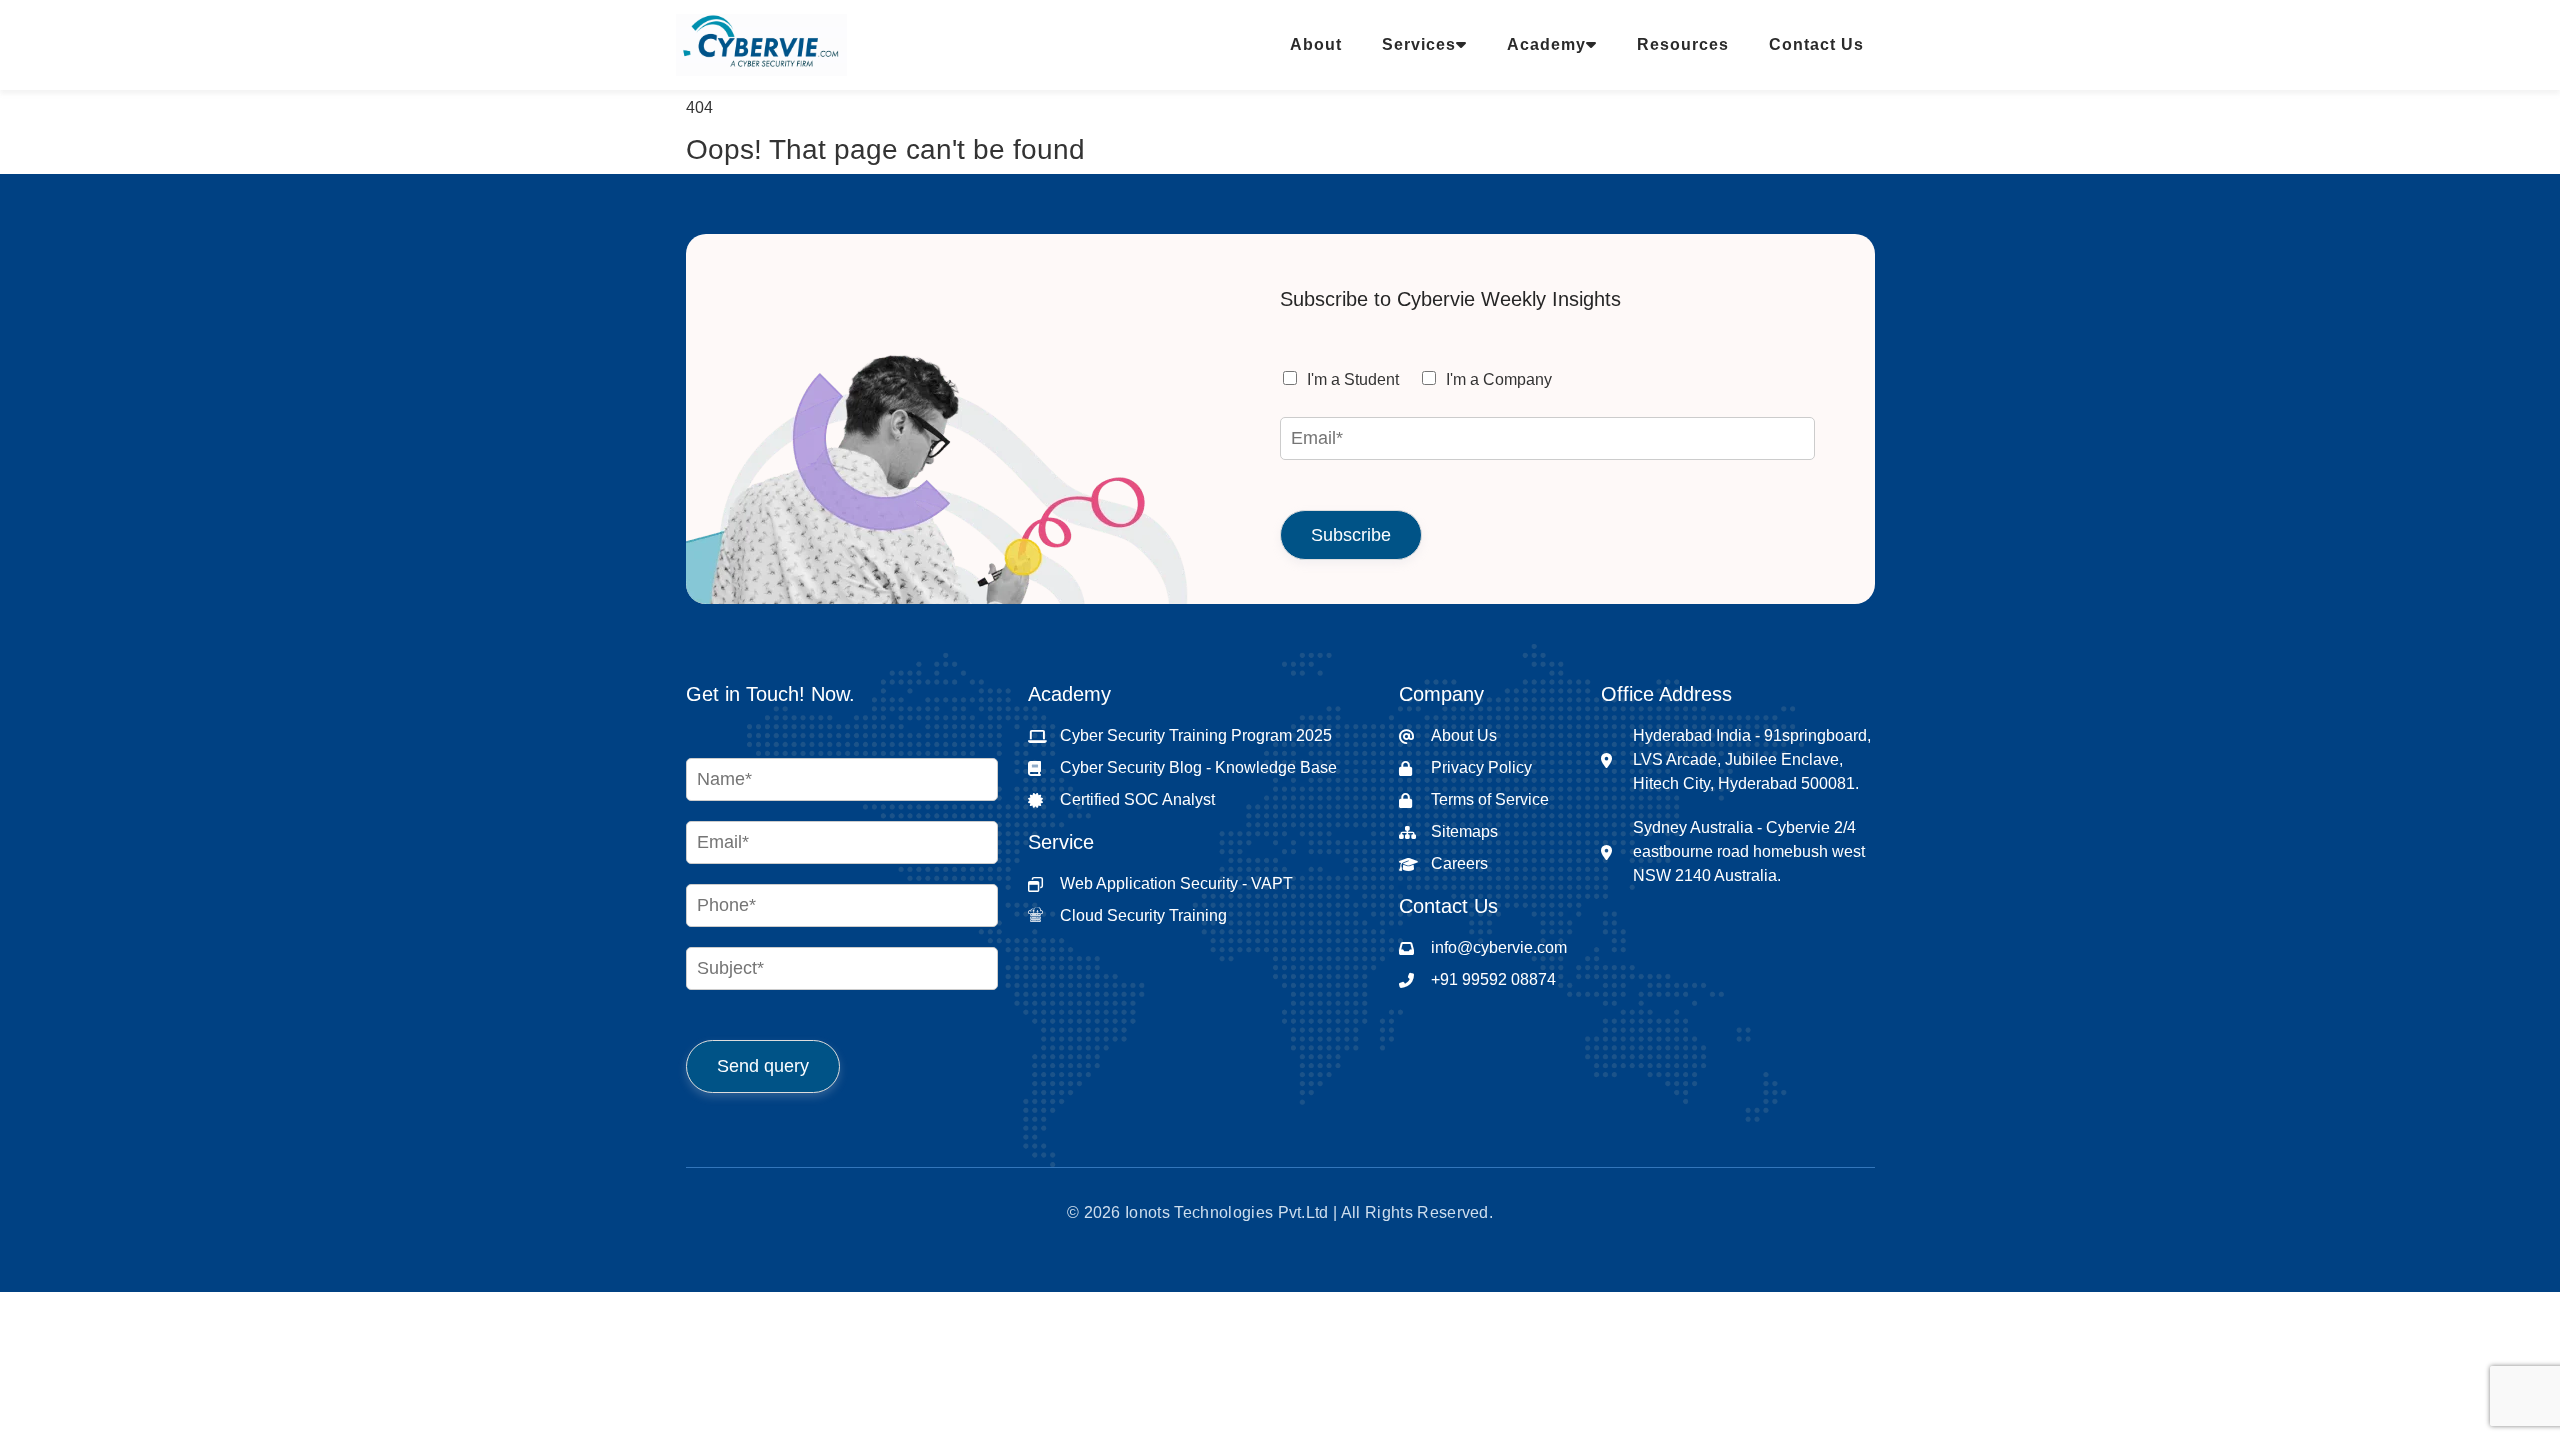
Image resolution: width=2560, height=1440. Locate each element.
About (1316, 44)
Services (1419, 44)
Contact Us (1816, 44)
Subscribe (1351, 535)
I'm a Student (1353, 379)
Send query (763, 1066)
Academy (1546, 44)
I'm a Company (1499, 379)
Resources (1683, 44)
